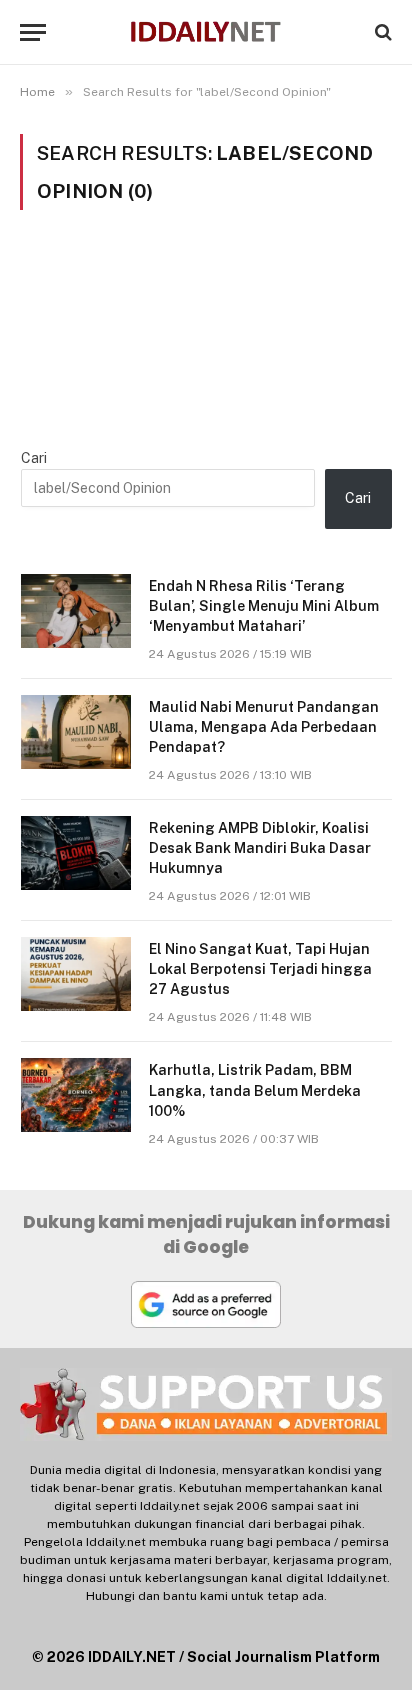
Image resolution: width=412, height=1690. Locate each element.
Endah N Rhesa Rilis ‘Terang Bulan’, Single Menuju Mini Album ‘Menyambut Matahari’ (264, 606)
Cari (34, 458)
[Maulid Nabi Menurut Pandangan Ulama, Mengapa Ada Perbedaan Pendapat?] (76, 731)
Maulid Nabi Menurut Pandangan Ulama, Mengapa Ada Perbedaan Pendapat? (264, 727)
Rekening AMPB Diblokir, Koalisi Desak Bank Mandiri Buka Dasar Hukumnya (260, 848)
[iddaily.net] (205, 32)
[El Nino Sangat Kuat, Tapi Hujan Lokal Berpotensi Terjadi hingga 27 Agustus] (76, 973)
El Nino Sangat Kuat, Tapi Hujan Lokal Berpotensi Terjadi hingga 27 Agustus (260, 969)
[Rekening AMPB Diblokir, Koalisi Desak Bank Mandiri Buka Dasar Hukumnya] (76, 852)
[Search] (381, 32)
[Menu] (33, 32)
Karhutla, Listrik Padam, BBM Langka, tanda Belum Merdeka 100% (255, 1090)
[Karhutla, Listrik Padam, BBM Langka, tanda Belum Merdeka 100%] (76, 1094)
